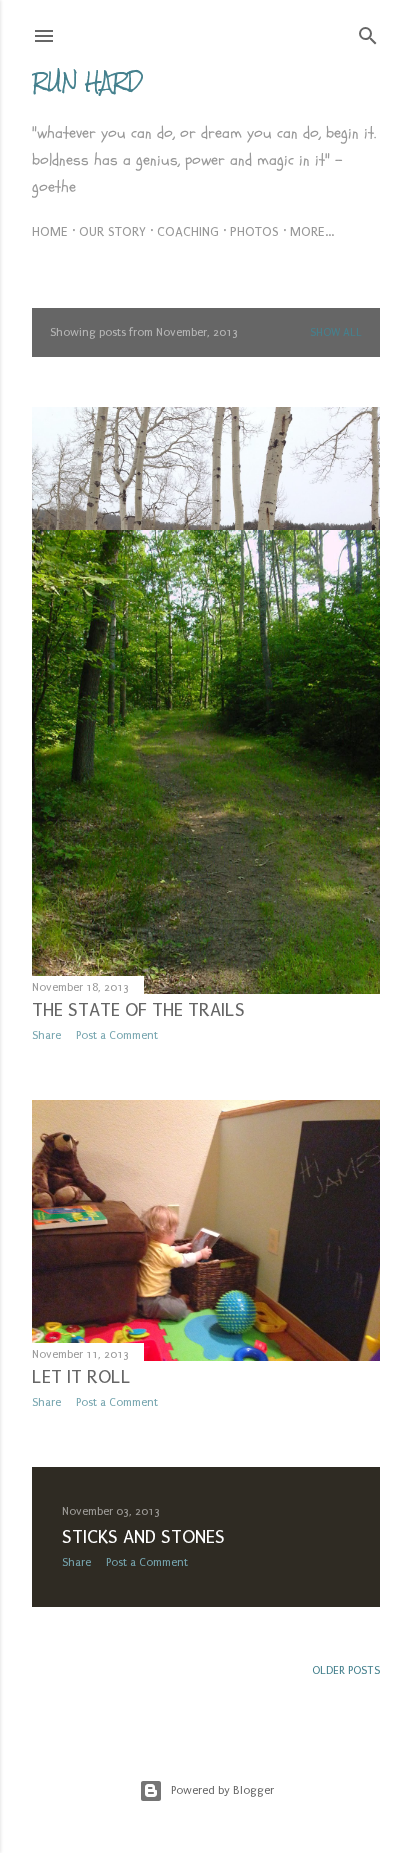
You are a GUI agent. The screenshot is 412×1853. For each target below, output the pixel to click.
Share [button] (46, 1035)
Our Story (112, 231)
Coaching (188, 231)
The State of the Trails (138, 1010)
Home (50, 231)
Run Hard (87, 81)
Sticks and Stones (143, 1537)
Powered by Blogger (222, 1790)
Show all (336, 332)
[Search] (368, 31)
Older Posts (346, 1670)
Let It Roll (81, 1377)
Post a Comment (117, 1035)
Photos (254, 231)
